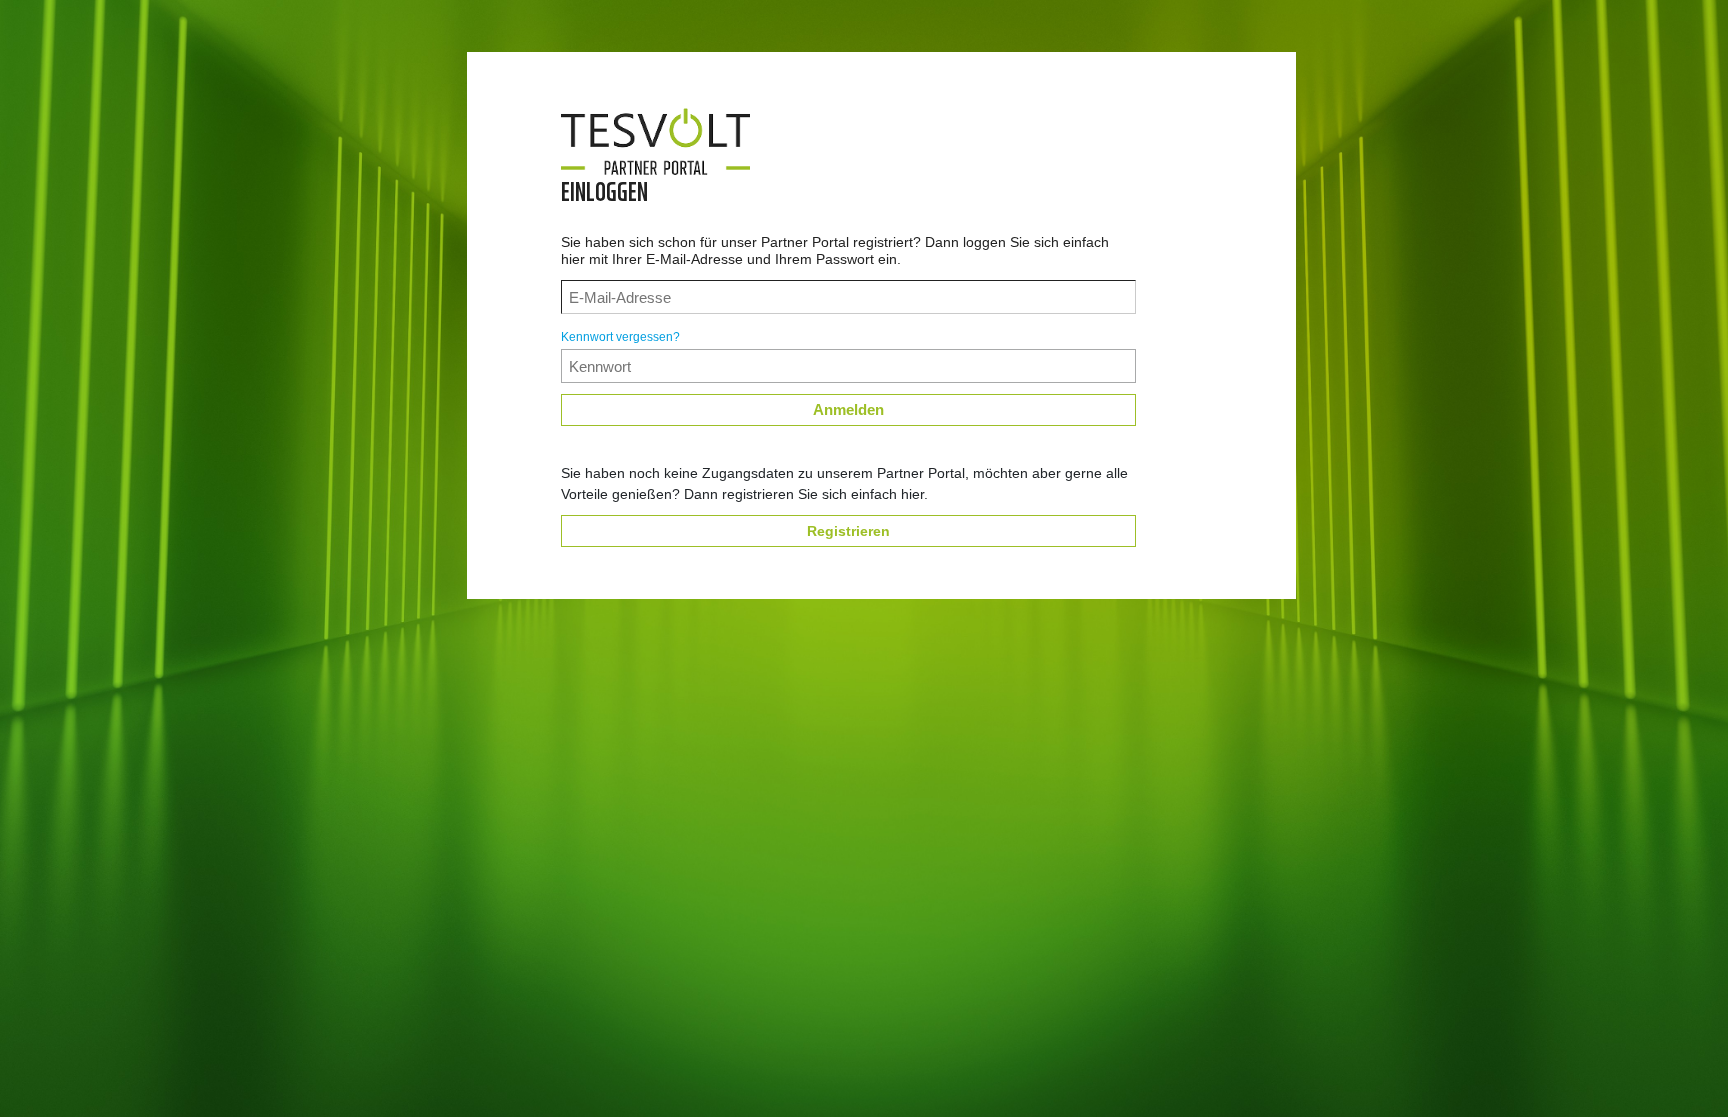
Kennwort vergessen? (620, 337)
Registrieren (848, 531)
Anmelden (848, 409)
